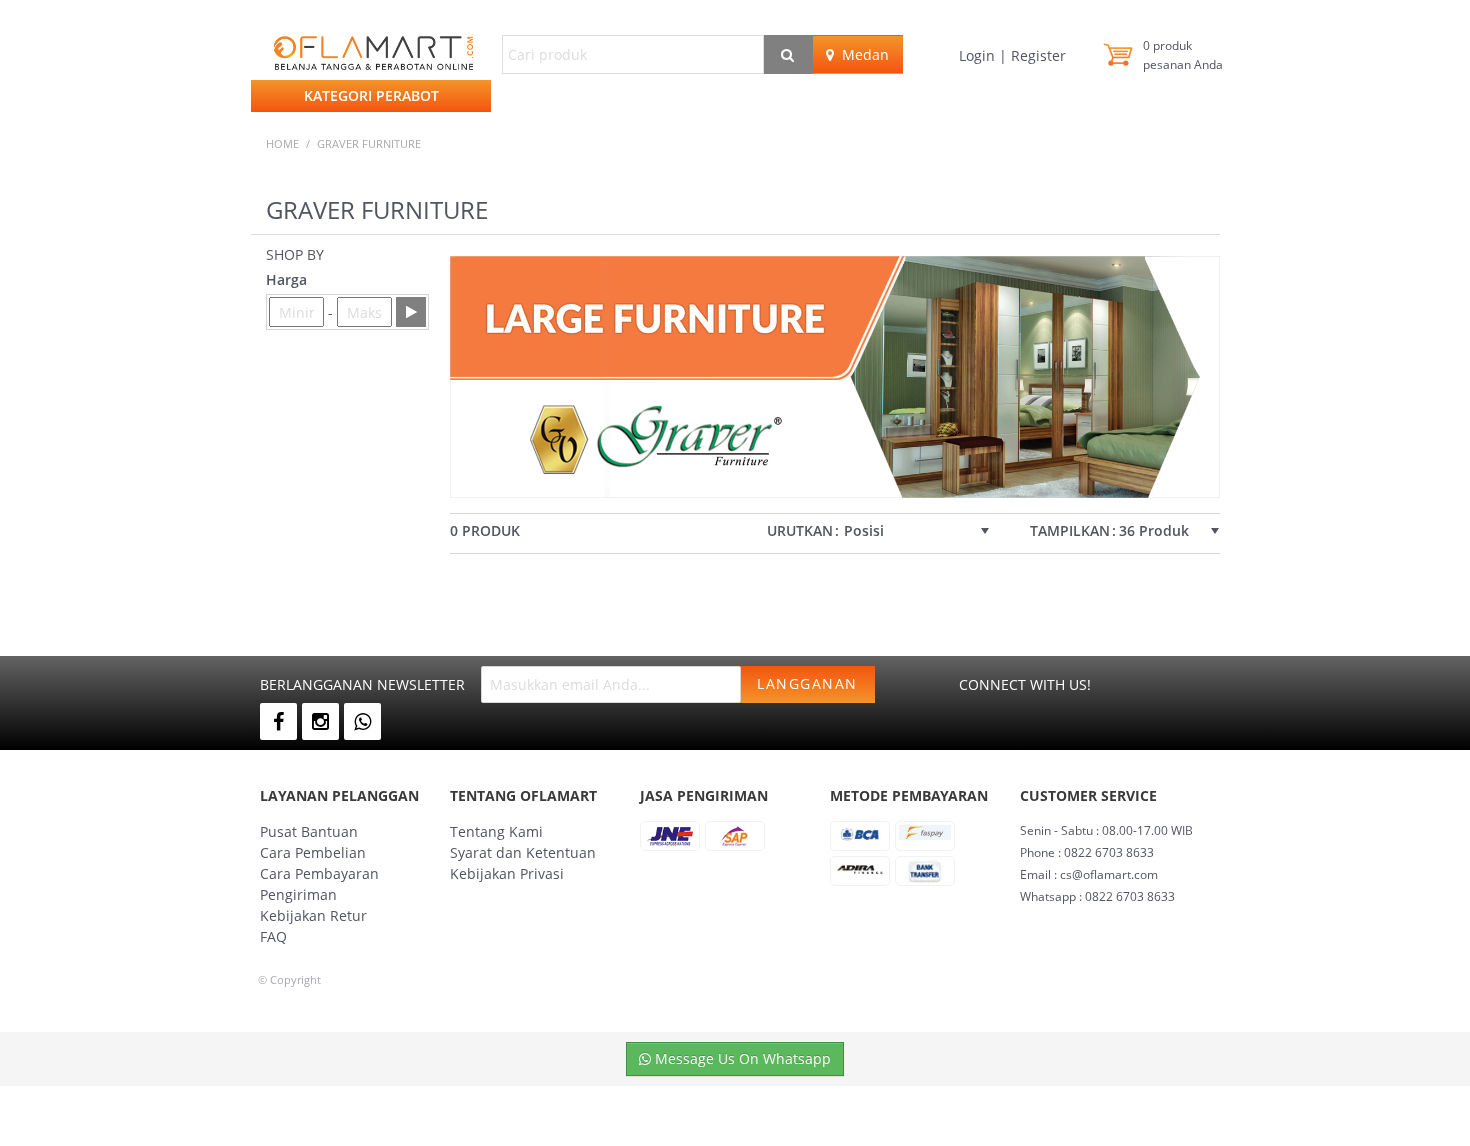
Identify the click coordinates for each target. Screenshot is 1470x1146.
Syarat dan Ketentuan (523, 852)
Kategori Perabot (371, 95)
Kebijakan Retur (313, 915)
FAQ (273, 936)
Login (979, 55)
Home (282, 143)
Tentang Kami (496, 831)
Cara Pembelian (313, 852)
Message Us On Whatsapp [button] (741, 1058)
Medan (861, 54)
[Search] (788, 54)
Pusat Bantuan (309, 831)
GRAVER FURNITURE (369, 143)
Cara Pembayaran (319, 873)
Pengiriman (298, 894)
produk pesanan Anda (1183, 55)
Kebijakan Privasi (507, 873)
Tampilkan (1070, 531)
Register (1036, 55)
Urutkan (800, 531)
